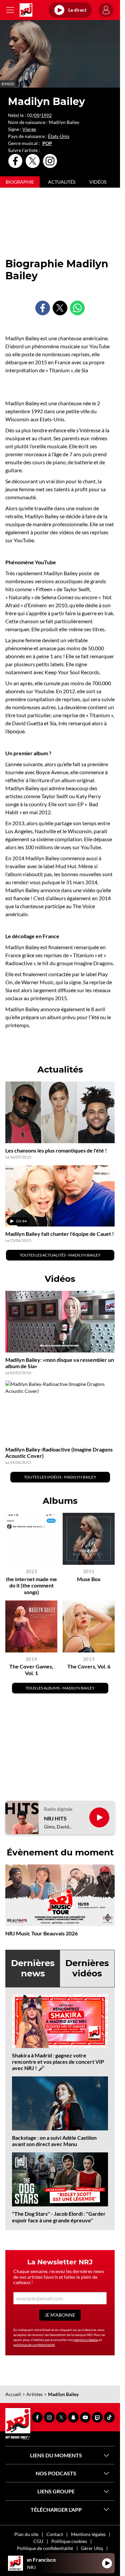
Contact (55, 2534)
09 (37, 115)
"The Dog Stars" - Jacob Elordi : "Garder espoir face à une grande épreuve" (59, 2217)
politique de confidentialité (34, 2345)
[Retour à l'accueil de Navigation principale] (26, 10)
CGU (38, 2541)
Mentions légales (88, 2534)
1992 (46, 115)
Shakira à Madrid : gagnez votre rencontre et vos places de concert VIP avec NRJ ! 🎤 (58, 2062)
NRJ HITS (55, 1818)
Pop (47, 143)
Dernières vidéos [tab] (87, 1968)
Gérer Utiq (92, 2548)
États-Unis (59, 136)
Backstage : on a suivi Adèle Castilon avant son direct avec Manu (54, 2141)
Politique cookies (69, 2541)
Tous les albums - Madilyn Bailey (60, 1688)
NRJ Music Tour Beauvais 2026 (41, 1933)
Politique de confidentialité (45, 2548)
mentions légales (86, 2340)
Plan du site (26, 2534)
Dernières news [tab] (33, 1968)
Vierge (29, 129)
